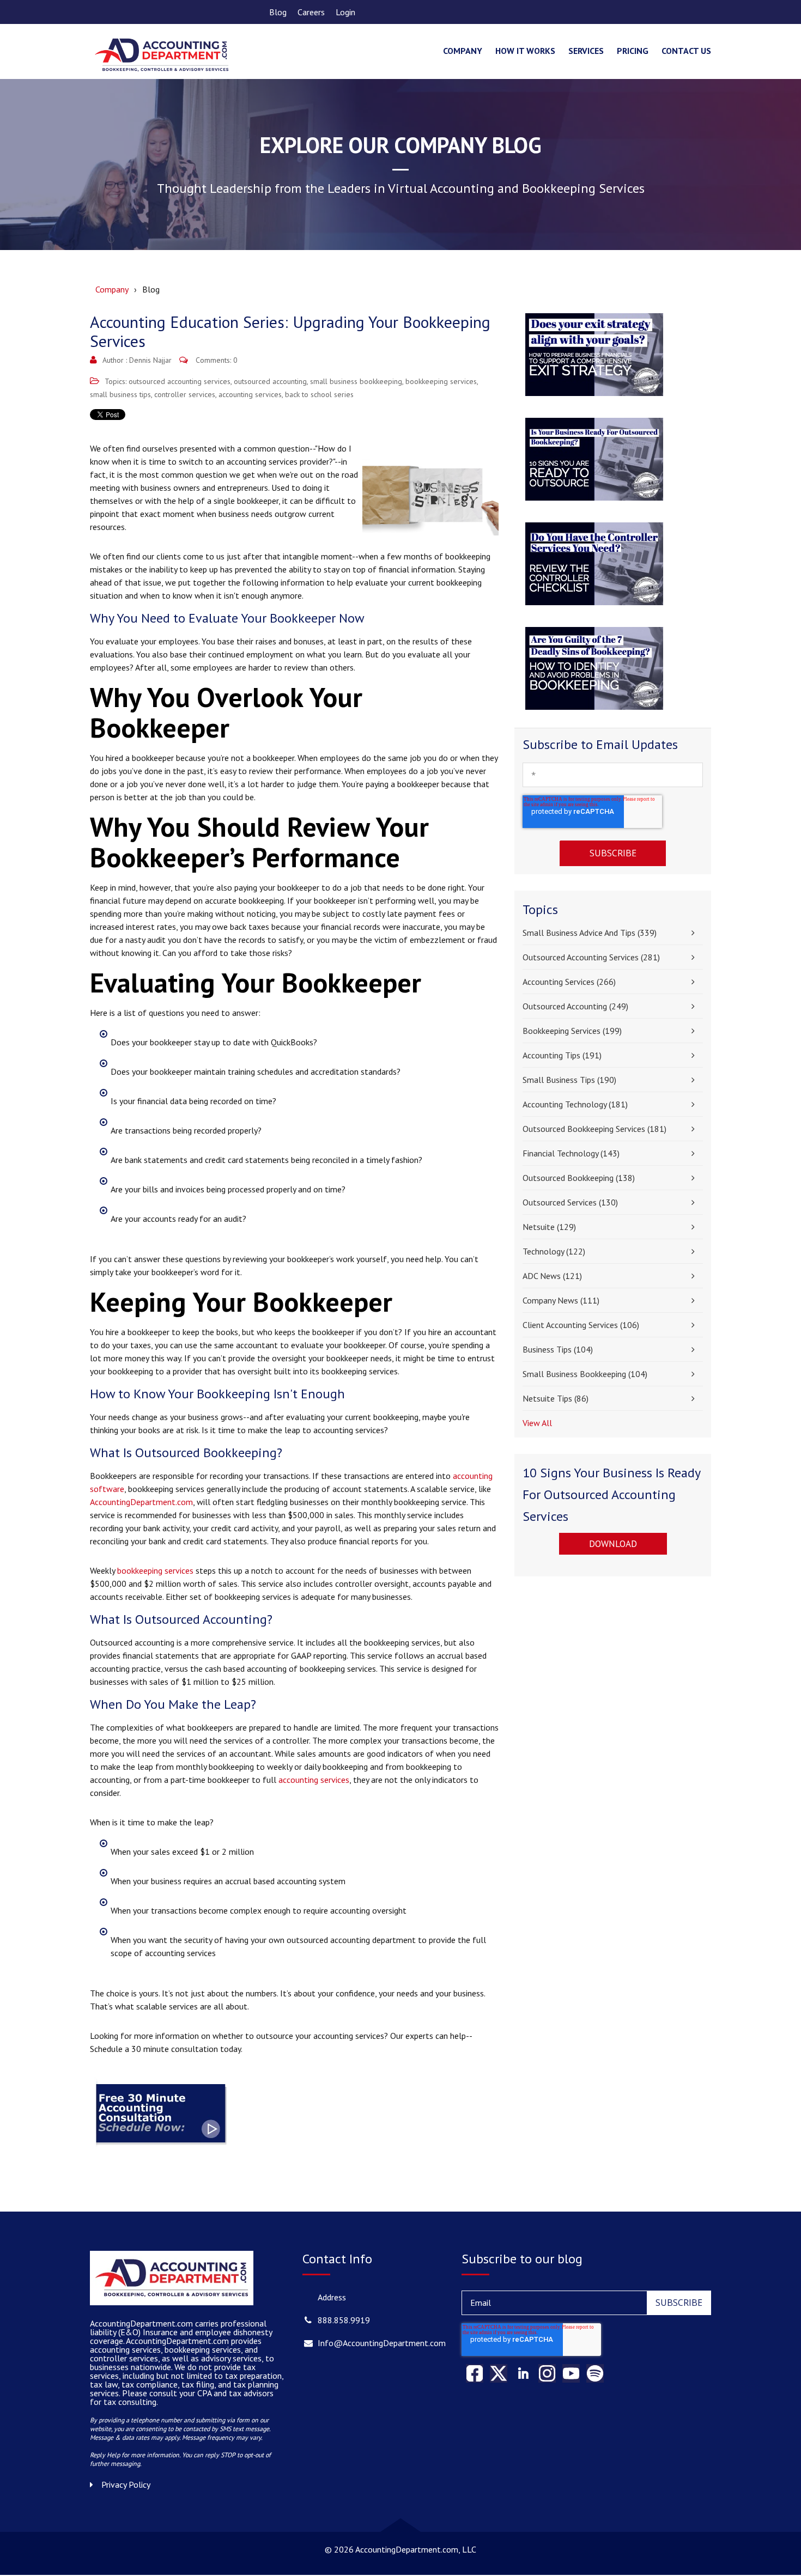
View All (537, 1423)
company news (561, 1300)
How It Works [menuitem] (525, 51)
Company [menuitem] (463, 51)
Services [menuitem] (586, 51)
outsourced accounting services (180, 381)
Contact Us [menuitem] (686, 51)
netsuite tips (556, 1398)
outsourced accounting (270, 381)
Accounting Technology (575, 1104)
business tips (558, 1349)
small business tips (120, 394)
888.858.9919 (344, 2320)
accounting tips (562, 1055)
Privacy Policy (126, 2484)
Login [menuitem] (345, 12)
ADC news (552, 1276)
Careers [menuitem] (311, 12)
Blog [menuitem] (278, 12)
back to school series (319, 394)
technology (554, 1251)
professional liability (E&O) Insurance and (178, 2328)
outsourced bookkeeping (579, 1178)
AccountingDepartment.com (141, 1502)
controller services (185, 394)
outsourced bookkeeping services (594, 1129)
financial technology (571, 1153)
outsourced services (570, 1202)
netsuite (549, 1227)
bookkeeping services (441, 381)
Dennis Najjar (150, 360)
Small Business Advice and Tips (590, 933)
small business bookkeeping (356, 381)
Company (112, 289)
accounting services (250, 394)
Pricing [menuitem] (633, 51)
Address (332, 2297)
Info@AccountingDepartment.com (382, 2343)
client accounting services (581, 1325)
